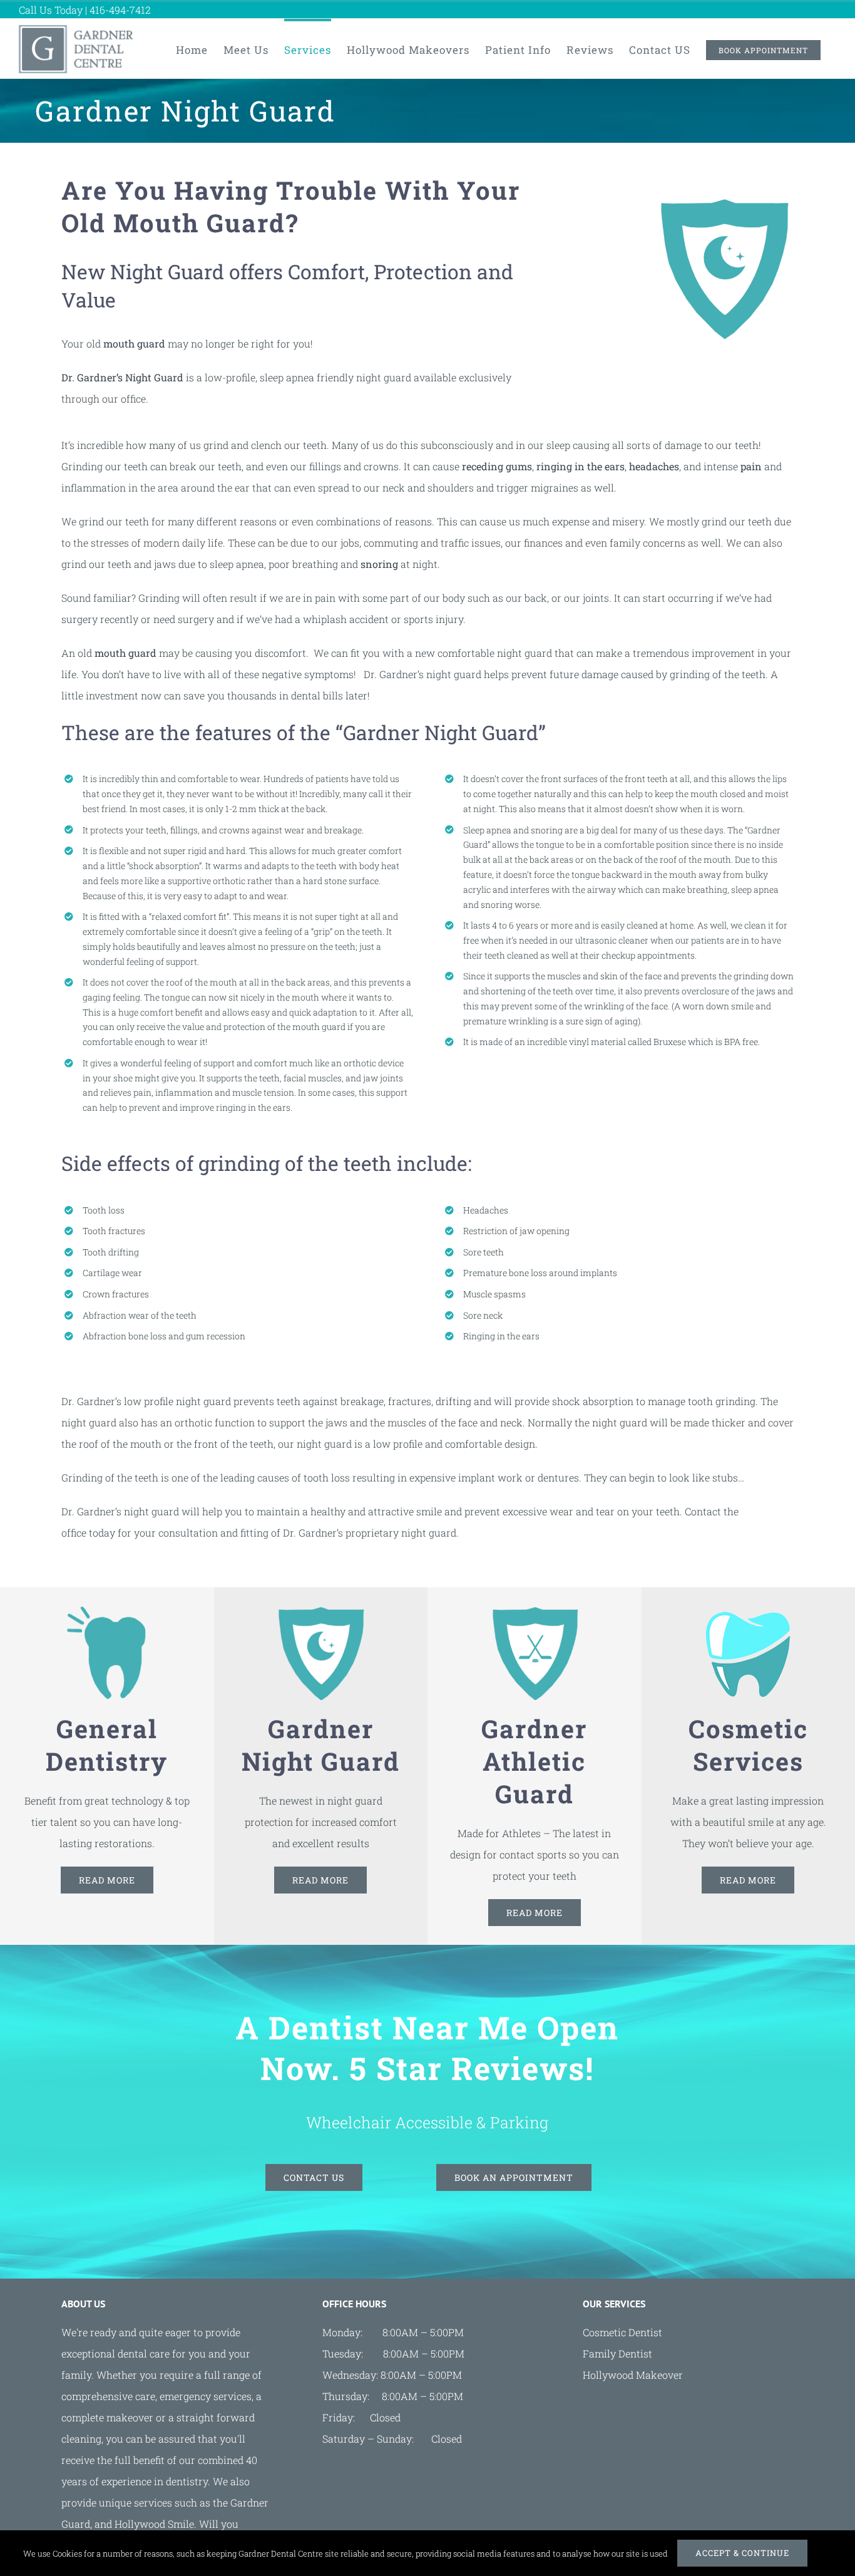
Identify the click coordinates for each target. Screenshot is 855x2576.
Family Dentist (617, 2353)
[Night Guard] (320, 1611)
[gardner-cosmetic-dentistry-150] (748, 1611)
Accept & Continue (742, 2553)
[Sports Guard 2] (535, 1611)
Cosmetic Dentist (622, 2332)
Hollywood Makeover (633, 2375)
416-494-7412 (120, 10)
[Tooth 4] (107, 1611)
